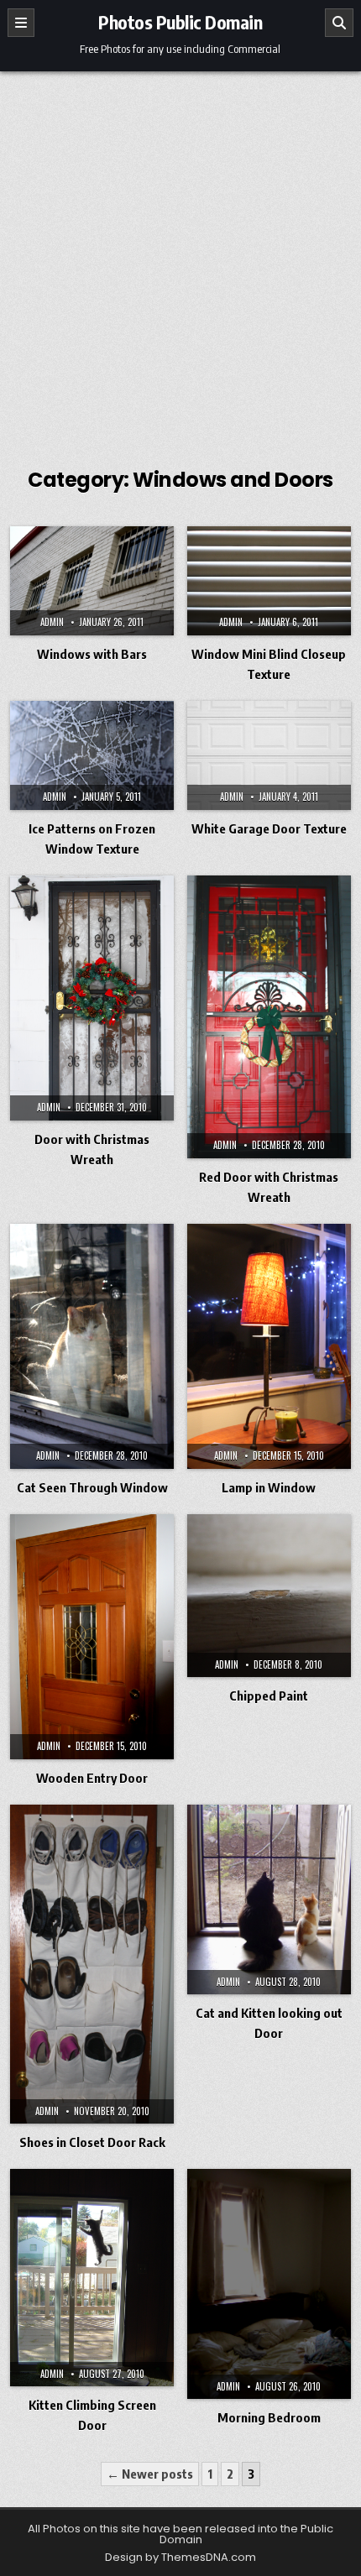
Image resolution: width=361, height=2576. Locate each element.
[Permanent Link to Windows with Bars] (92, 581)
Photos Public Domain (180, 22)
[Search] (339, 23)
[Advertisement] (180, 260)
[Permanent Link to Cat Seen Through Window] (92, 1346)
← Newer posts (150, 2474)
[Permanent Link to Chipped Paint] (269, 1596)
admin (52, 622)
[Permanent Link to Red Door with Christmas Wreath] (269, 1017)
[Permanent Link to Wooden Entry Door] (92, 1637)
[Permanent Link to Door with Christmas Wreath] (92, 998)
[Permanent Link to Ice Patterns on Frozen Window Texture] (92, 755)
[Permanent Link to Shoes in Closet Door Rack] (92, 1965)
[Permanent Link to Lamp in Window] (269, 1346)
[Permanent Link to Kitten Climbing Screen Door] (92, 2278)
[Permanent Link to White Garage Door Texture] (269, 755)
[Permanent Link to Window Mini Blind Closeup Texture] (269, 581)
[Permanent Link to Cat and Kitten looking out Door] (269, 1900)
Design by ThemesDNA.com (180, 2557)
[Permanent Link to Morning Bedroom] (269, 2284)
